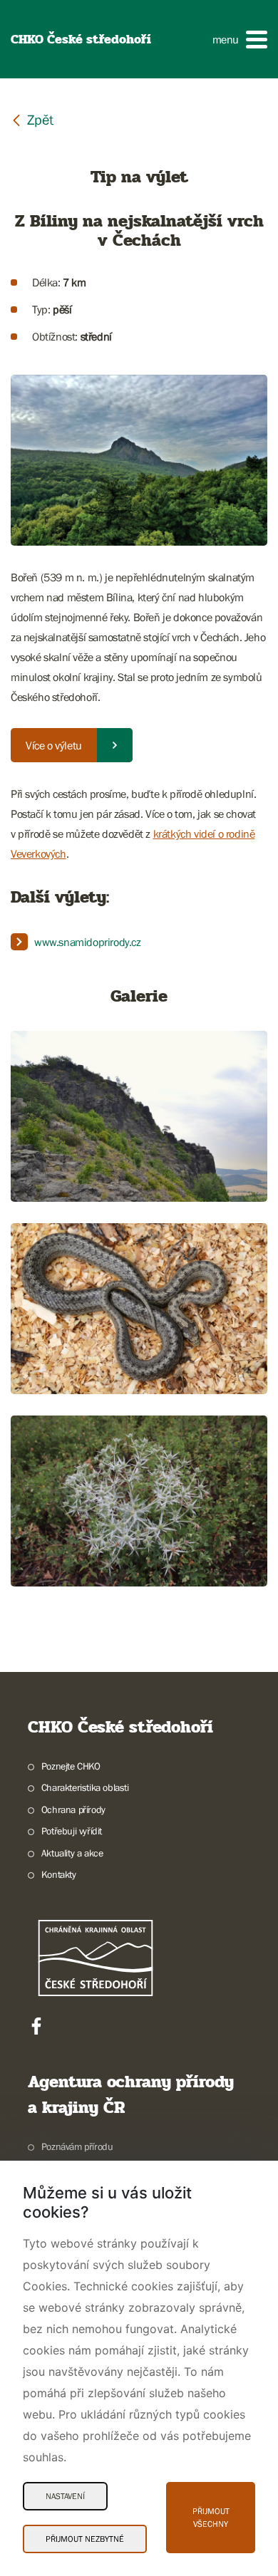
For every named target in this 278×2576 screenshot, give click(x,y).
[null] (32, 119)
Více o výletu (54, 745)
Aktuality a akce (72, 1853)
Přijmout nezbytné (85, 2539)
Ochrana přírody (73, 1809)
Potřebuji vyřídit (72, 1831)
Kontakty (59, 1874)
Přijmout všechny (211, 2518)
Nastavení (65, 2496)
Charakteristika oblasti (85, 1787)
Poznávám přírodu (77, 2146)
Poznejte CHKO (71, 1766)
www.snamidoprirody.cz (88, 942)
